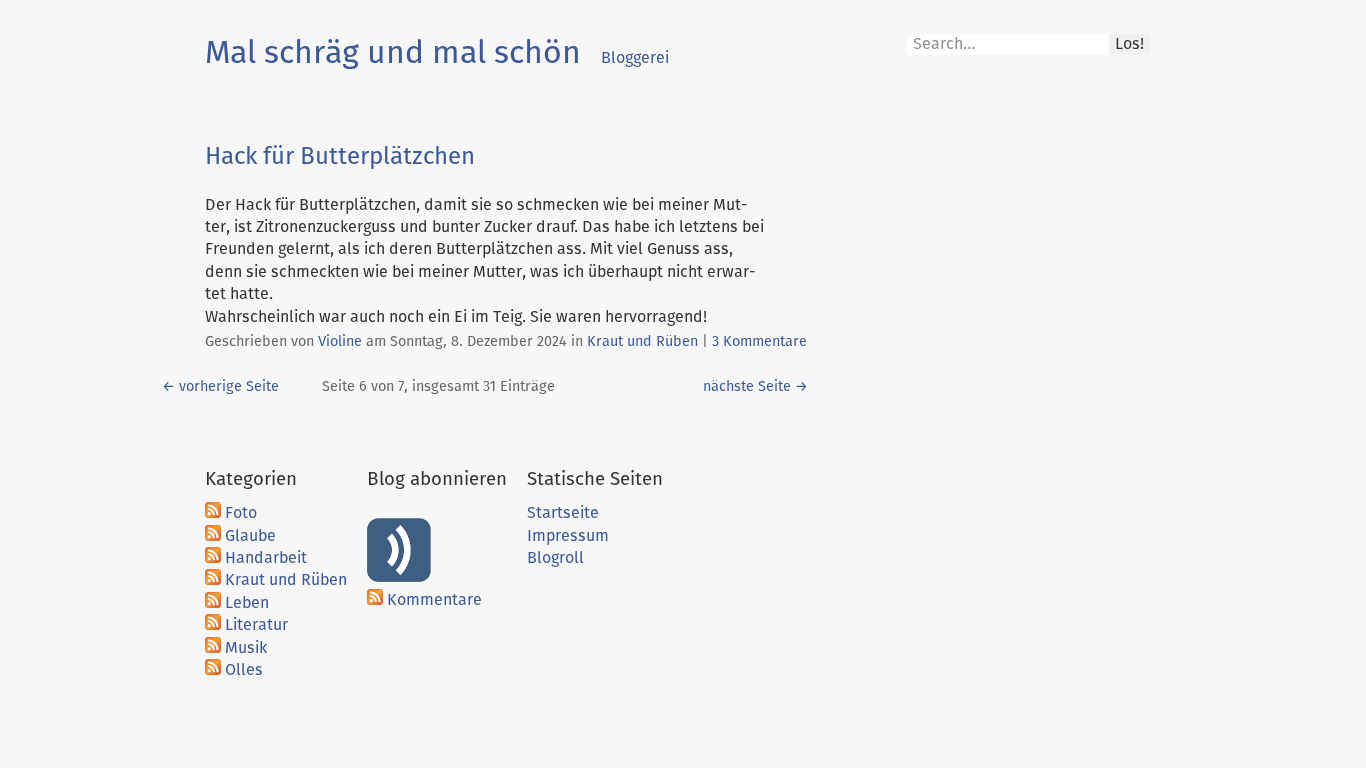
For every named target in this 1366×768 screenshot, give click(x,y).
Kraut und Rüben (642, 342)
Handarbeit (266, 558)
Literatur (256, 625)
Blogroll (555, 558)
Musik (246, 648)
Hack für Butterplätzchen (340, 157)
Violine (340, 342)
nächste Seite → (755, 387)
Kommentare (434, 600)
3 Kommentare (759, 342)
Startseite (563, 513)
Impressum (568, 536)
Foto (241, 513)
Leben (247, 603)
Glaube (250, 536)
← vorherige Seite (220, 387)
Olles (244, 670)
